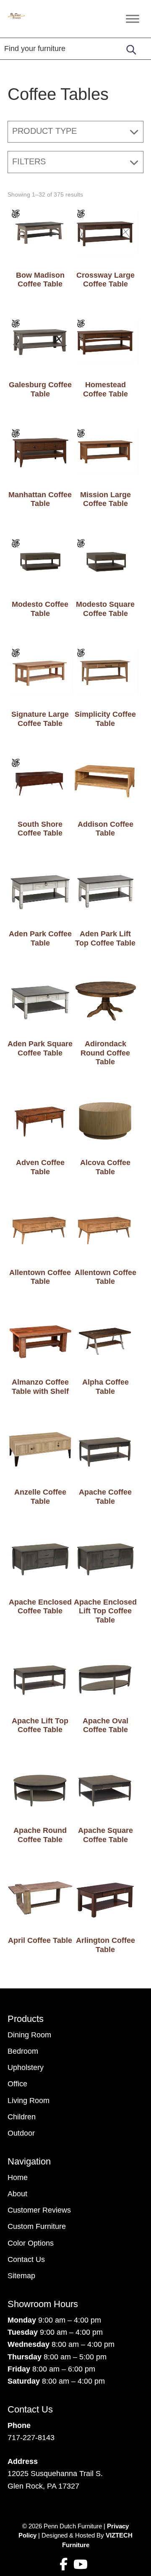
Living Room (29, 2101)
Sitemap (21, 2276)
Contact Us (26, 2259)
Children (22, 2117)
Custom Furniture (37, 2226)
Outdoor (21, 2133)
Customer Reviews (39, 2210)
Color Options (31, 2243)
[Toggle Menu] (133, 19)
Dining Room (29, 2035)
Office (17, 2084)
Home (18, 2177)
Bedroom (23, 2051)
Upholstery (26, 2067)
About (17, 2194)
